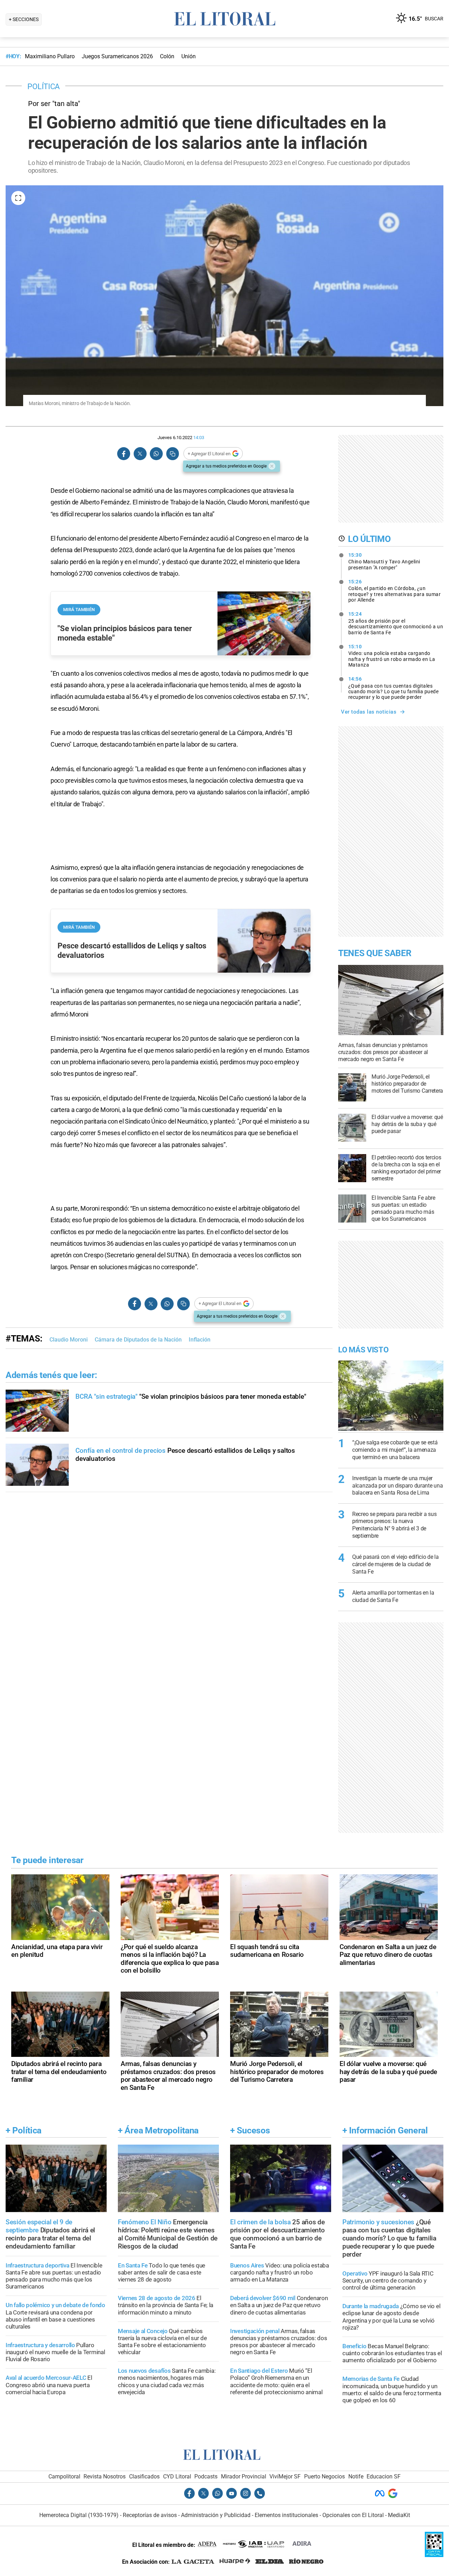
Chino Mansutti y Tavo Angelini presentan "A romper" (384, 561)
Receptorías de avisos (150, 2515)
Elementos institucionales (286, 2515)
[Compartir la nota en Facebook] (124, 454)
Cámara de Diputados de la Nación (138, 1340)
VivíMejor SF (285, 2476)
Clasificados (144, 2476)
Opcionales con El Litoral (353, 2515)
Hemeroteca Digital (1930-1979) (79, 2515)
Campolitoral (64, 2476)
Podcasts (206, 2476)
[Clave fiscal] (434, 2555)
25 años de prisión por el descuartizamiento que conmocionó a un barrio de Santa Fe (396, 623)
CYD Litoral (177, 2476)
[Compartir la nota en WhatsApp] (156, 454)
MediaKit (399, 2515)
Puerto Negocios (324, 2476)
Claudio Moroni (69, 1340)
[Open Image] (18, 198)
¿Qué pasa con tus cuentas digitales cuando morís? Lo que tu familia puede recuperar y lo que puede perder (394, 688)
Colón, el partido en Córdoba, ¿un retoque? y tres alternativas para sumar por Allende (395, 591)
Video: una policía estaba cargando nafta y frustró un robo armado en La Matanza (392, 656)
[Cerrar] (272, 466)
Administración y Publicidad (216, 2515)
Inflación (200, 1340)
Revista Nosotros (105, 2476)
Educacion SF (384, 2476)
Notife (356, 2476)
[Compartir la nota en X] (140, 454)
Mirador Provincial (244, 2476)
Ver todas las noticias (369, 712)
